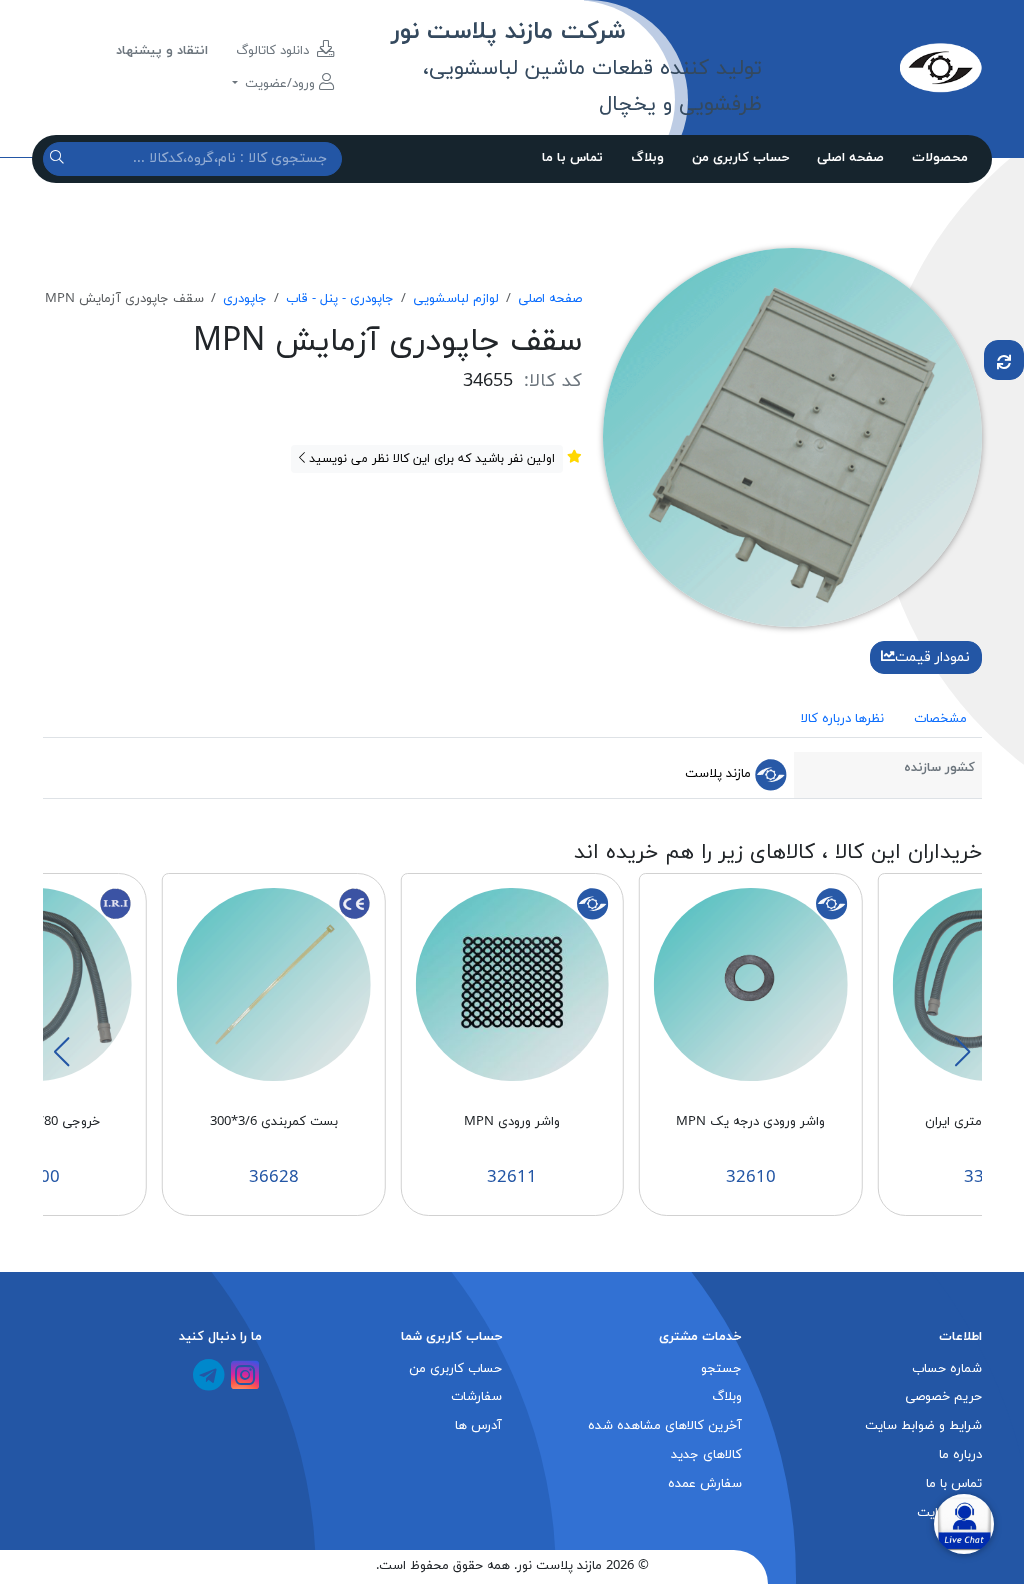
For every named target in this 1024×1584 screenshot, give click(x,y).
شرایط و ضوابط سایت (923, 1426)
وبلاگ (647, 158)
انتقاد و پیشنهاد (162, 51)
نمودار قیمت (932, 657)
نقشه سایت (949, 1513)
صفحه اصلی (850, 158)
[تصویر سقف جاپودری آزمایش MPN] (792, 436)
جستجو (721, 1369)
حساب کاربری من (740, 158)
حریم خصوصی (943, 1397)
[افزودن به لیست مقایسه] (1004, 360)
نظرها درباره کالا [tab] (842, 719)
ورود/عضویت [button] (280, 84)
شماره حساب (947, 1369)
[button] (962, 1052)
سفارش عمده (705, 1484)
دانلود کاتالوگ (274, 51)
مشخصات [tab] (940, 719)
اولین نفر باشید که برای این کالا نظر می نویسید (430, 459)
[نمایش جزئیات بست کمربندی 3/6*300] (274, 983)
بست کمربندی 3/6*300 (274, 1122)
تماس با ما (572, 158)
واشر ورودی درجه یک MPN (750, 1122)
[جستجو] (59, 158)
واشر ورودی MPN (512, 1122)
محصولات (940, 158)
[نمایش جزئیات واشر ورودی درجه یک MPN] (751, 983)
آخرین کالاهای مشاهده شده (665, 1426)
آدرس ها (478, 1426)
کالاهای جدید (706, 1455)
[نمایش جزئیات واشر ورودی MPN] (512, 983)
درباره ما (960, 1455)
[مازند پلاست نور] (871, 67)
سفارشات (476, 1397)
